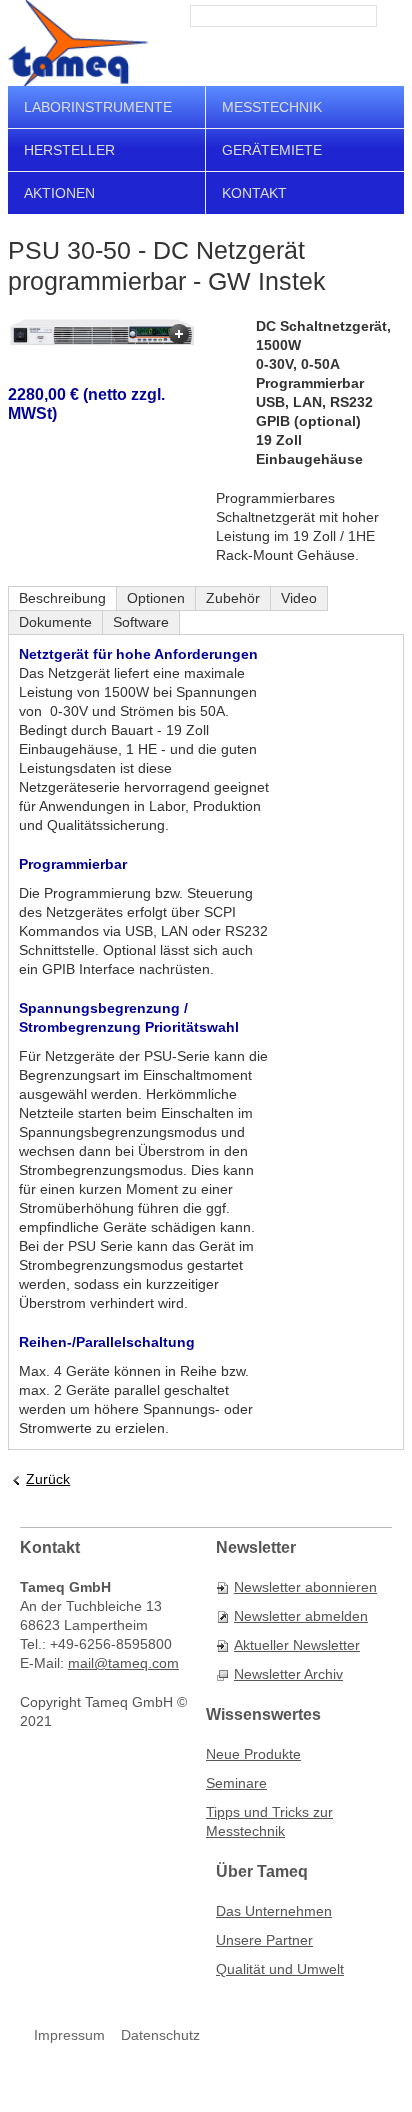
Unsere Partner (264, 1940)
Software (141, 622)
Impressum (69, 2035)
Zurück (48, 1479)
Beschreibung (62, 598)
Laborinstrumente (98, 107)
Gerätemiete (272, 150)
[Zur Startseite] (78, 43)
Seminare (236, 1783)
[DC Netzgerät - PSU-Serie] (102, 332)
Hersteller (69, 150)
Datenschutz (160, 2035)
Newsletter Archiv (288, 1674)
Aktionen (59, 193)
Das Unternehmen (274, 1911)
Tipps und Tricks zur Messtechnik (269, 1821)
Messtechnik (272, 107)
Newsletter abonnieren (305, 1587)
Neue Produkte (253, 1754)
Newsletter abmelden (301, 1616)
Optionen (156, 598)
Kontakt (254, 193)
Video (299, 598)
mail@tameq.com (123, 1663)
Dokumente (55, 622)
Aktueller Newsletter (297, 1645)
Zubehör (233, 598)
